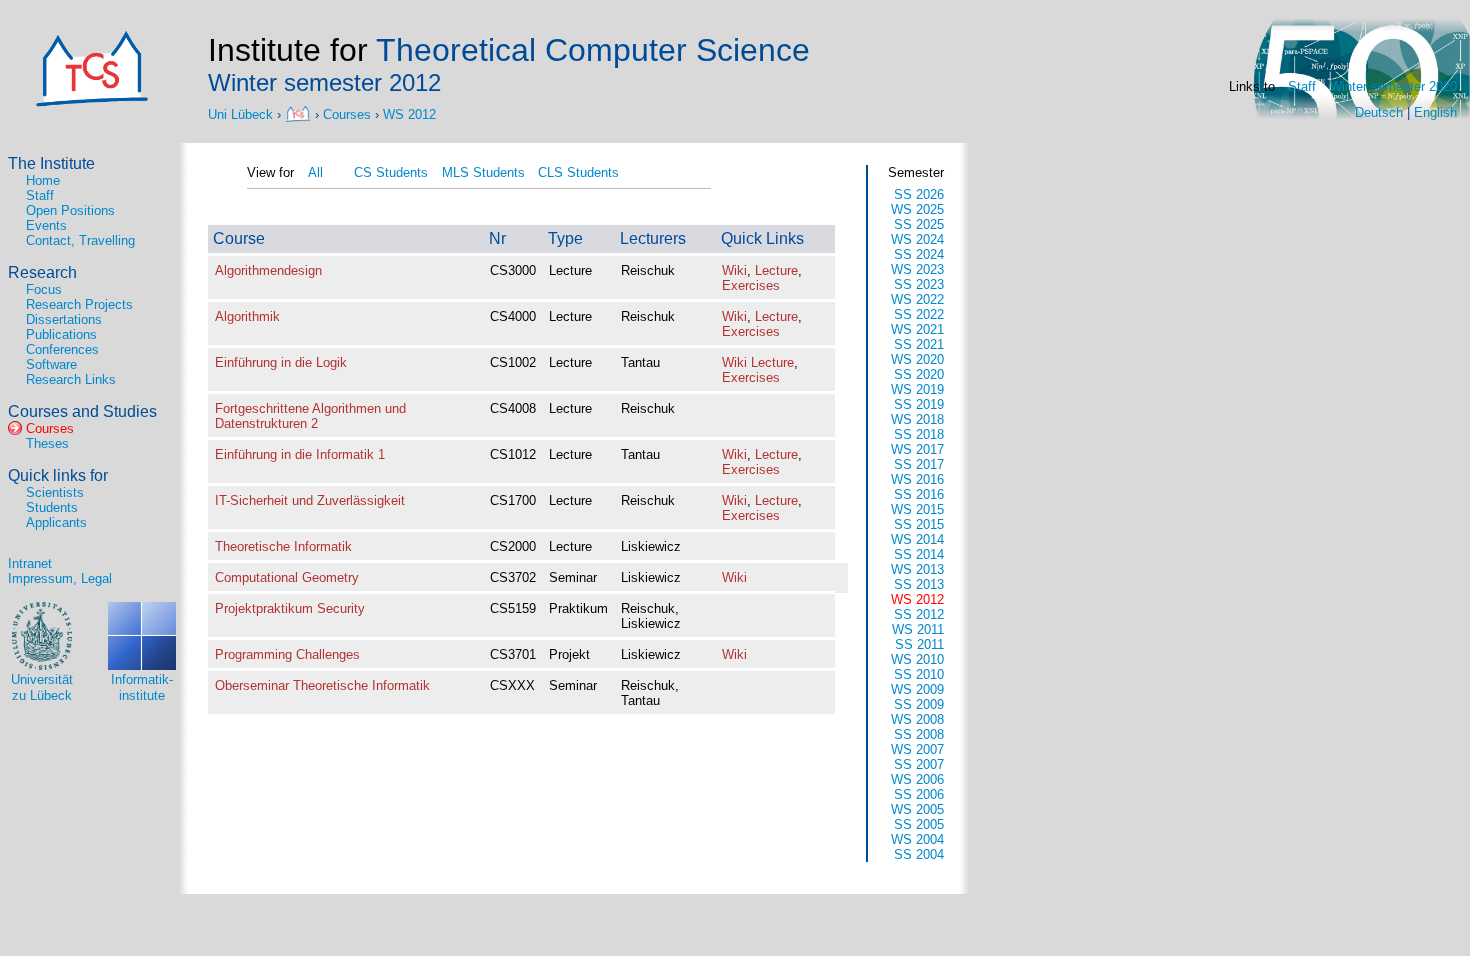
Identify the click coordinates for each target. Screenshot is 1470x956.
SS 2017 (919, 464)
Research (42, 272)
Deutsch (1379, 112)
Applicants (56, 522)
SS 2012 (919, 614)
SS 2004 (919, 854)
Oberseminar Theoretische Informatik (322, 685)
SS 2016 (919, 494)
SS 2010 (919, 674)
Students (52, 507)
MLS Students (483, 172)
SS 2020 (919, 374)
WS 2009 (917, 689)
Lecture (776, 270)
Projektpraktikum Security (290, 608)
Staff (1302, 86)
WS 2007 (917, 749)
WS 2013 (917, 569)
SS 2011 (919, 644)
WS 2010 (917, 659)
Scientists (55, 492)
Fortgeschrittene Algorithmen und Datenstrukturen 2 (310, 416)
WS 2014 (917, 539)
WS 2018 (917, 419)
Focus (44, 289)
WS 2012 (409, 113)
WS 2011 (918, 629)
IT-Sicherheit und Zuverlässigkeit (310, 500)
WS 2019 (917, 389)
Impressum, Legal (60, 578)
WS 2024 (917, 239)
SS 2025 (919, 224)
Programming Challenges (287, 654)
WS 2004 (917, 839)
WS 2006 (917, 779)
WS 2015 (917, 509)
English (1435, 112)
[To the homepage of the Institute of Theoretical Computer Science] (300, 113)
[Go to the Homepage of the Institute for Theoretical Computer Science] (92, 102)
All (315, 172)
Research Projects (79, 304)
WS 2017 (917, 449)
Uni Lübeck (242, 113)
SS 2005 (919, 824)
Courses (347, 113)
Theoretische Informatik (283, 546)
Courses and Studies (82, 411)
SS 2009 (919, 704)
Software (51, 364)
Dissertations (64, 319)
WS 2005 (917, 809)
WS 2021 (917, 329)
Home (43, 180)
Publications (61, 334)
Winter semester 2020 (1393, 86)
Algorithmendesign (268, 270)
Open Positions (70, 210)
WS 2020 (917, 359)
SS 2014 (919, 554)
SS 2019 (919, 404)
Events (46, 225)
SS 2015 (919, 524)
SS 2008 (919, 734)
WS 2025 (917, 209)
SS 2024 (919, 254)
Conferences (62, 349)
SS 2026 (919, 194)
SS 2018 (919, 434)
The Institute (51, 163)
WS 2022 (917, 299)
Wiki (734, 270)
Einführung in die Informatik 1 (300, 454)
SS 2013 (919, 584)
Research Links (71, 379)
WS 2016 (917, 479)
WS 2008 (917, 719)
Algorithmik (247, 316)
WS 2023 (917, 269)
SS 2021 (919, 344)
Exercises (751, 285)
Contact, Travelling (80, 240)
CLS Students (578, 172)
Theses (47, 443)
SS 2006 (919, 794)
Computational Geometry (287, 577)
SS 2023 (919, 284)
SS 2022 (919, 314)
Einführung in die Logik (281, 362)
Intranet (30, 563)
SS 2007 (919, 764)
